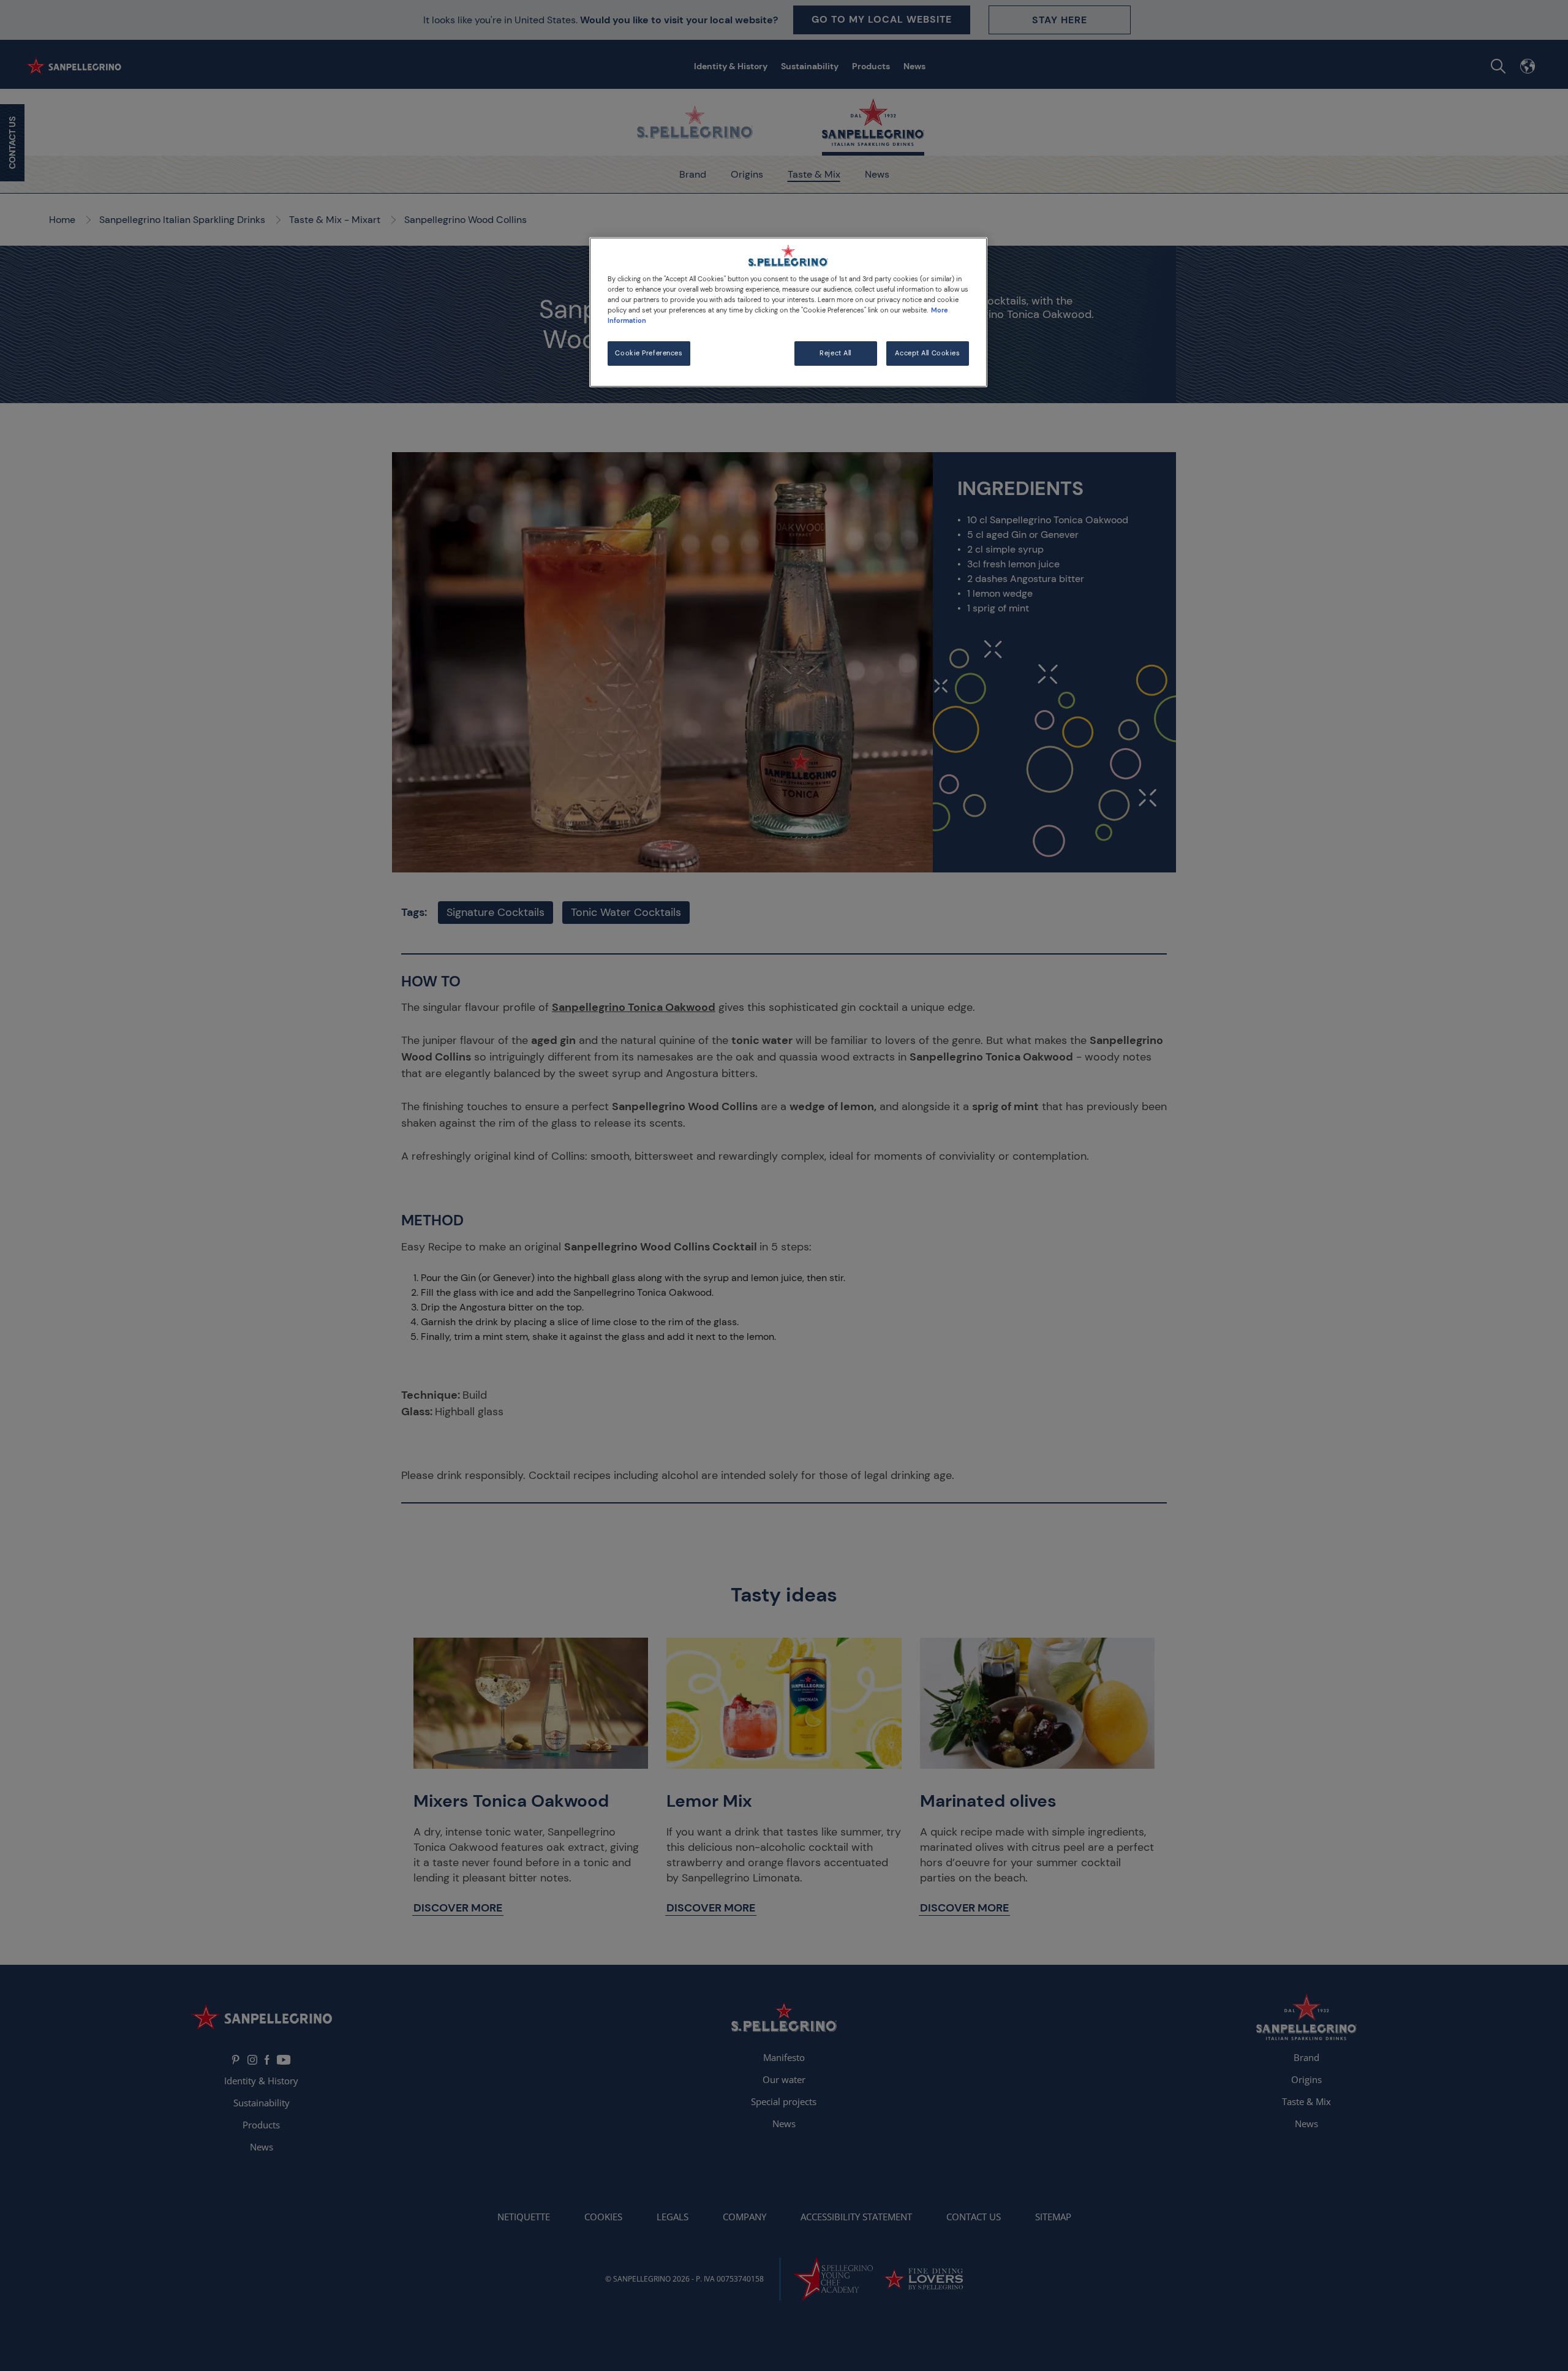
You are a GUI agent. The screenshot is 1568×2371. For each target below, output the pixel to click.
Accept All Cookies (927, 353)
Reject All (835, 353)
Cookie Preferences (649, 353)
